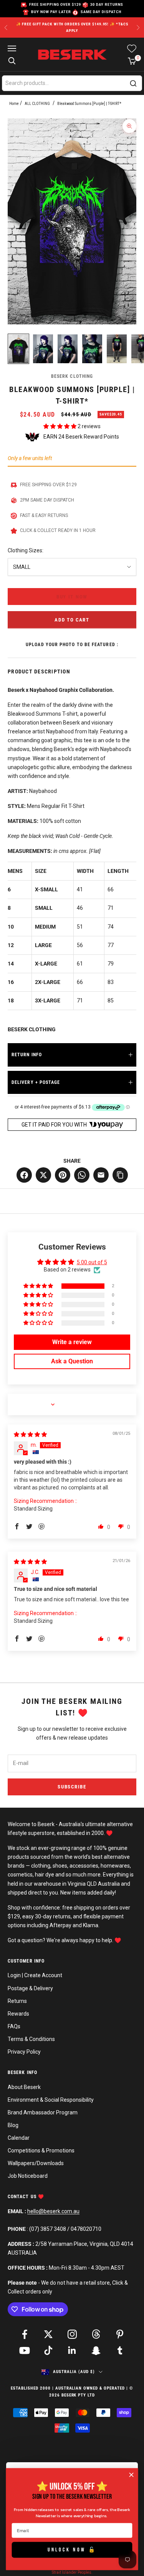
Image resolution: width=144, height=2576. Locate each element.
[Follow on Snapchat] (96, 2350)
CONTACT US (23, 2197)
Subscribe (72, 1787)
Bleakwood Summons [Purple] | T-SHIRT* (89, 104)
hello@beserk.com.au (53, 2211)
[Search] (133, 83)
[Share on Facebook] (24, 1175)
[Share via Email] (101, 1175)
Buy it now (72, 597)
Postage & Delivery (30, 1988)
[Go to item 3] (68, 349)
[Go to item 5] (117, 349)
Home (14, 104)
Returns (17, 2001)
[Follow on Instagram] (72, 2334)
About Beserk (24, 2087)
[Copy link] (120, 1175)
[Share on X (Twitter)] (43, 1175)
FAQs (14, 2026)
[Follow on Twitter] (48, 2334)
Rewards (18, 2014)
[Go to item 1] (18, 349)
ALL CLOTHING (37, 104)
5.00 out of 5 (92, 1262)
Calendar (19, 2138)
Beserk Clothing (72, 376)
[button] (60, 426)
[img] (30, 1434)
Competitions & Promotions (41, 2151)
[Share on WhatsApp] (82, 1175)
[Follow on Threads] (96, 2334)
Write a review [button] (72, 1342)
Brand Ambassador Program (43, 2112)
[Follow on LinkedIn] (72, 2350)
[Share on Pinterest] (63, 1175)
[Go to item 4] (92, 349)
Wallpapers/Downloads (36, 2163)
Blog (13, 2125)
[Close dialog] (132, 2475)
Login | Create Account (35, 1975)
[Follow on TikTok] (48, 2350)
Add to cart (72, 620)
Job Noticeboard (28, 2176)
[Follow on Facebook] (25, 2334)
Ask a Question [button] (72, 1361)
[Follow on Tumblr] (120, 2350)
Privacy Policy (24, 2052)
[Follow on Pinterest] (120, 2334)
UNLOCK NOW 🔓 (72, 2549)
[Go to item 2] (43, 349)
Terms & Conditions (31, 2039)
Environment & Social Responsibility (51, 2100)
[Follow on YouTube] (25, 2350)
